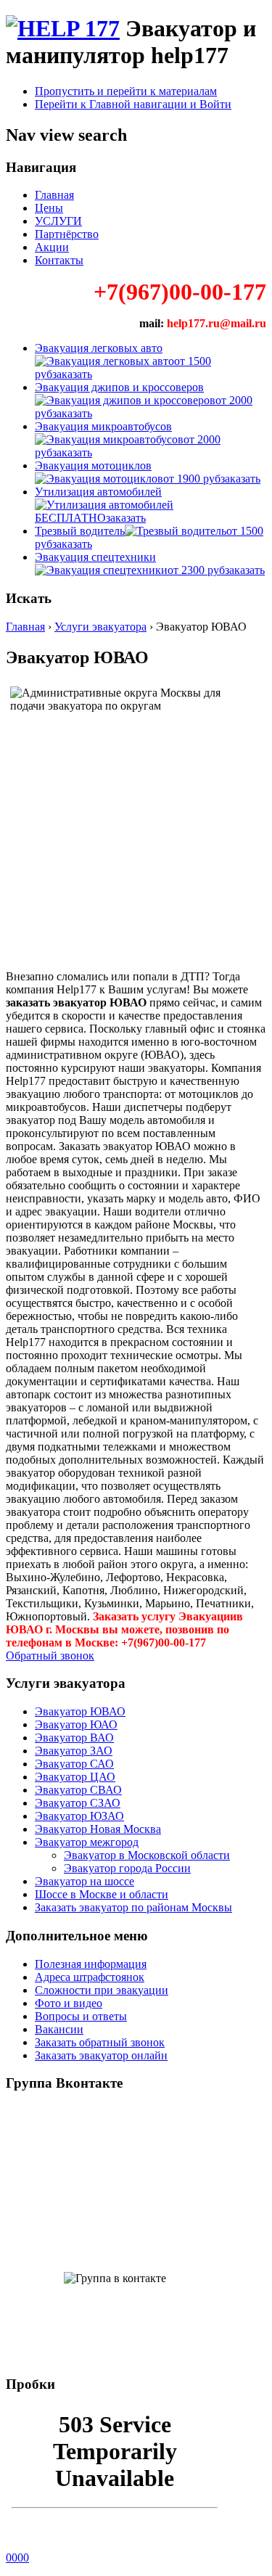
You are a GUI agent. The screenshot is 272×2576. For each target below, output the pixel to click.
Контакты (59, 260)
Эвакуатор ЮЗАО (79, 1816)
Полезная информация (91, 1964)
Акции (52, 247)
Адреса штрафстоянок (90, 1977)
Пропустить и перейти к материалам (126, 91)
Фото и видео (69, 2003)
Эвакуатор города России (127, 1868)
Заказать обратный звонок (100, 2042)
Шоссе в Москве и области (102, 1894)
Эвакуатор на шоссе (85, 1881)
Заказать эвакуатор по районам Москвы (133, 1907)
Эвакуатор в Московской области (147, 1855)
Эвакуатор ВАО (74, 1738)
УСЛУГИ (58, 221)
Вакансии (59, 2029)
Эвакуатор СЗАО (78, 1803)
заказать (72, 374)
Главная (54, 195)
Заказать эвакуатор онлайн (101, 2055)
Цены (49, 208)
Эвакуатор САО (74, 1764)
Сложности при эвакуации (102, 1990)
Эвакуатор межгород (87, 1842)
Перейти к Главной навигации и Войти (133, 104)
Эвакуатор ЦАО (75, 1777)
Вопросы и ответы (81, 2016)
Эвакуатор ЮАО (76, 1724)
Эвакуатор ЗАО (74, 1751)
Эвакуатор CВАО (78, 1790)
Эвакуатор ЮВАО (80, 1711)
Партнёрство (67, 234)
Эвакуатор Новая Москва (98, 1829)
